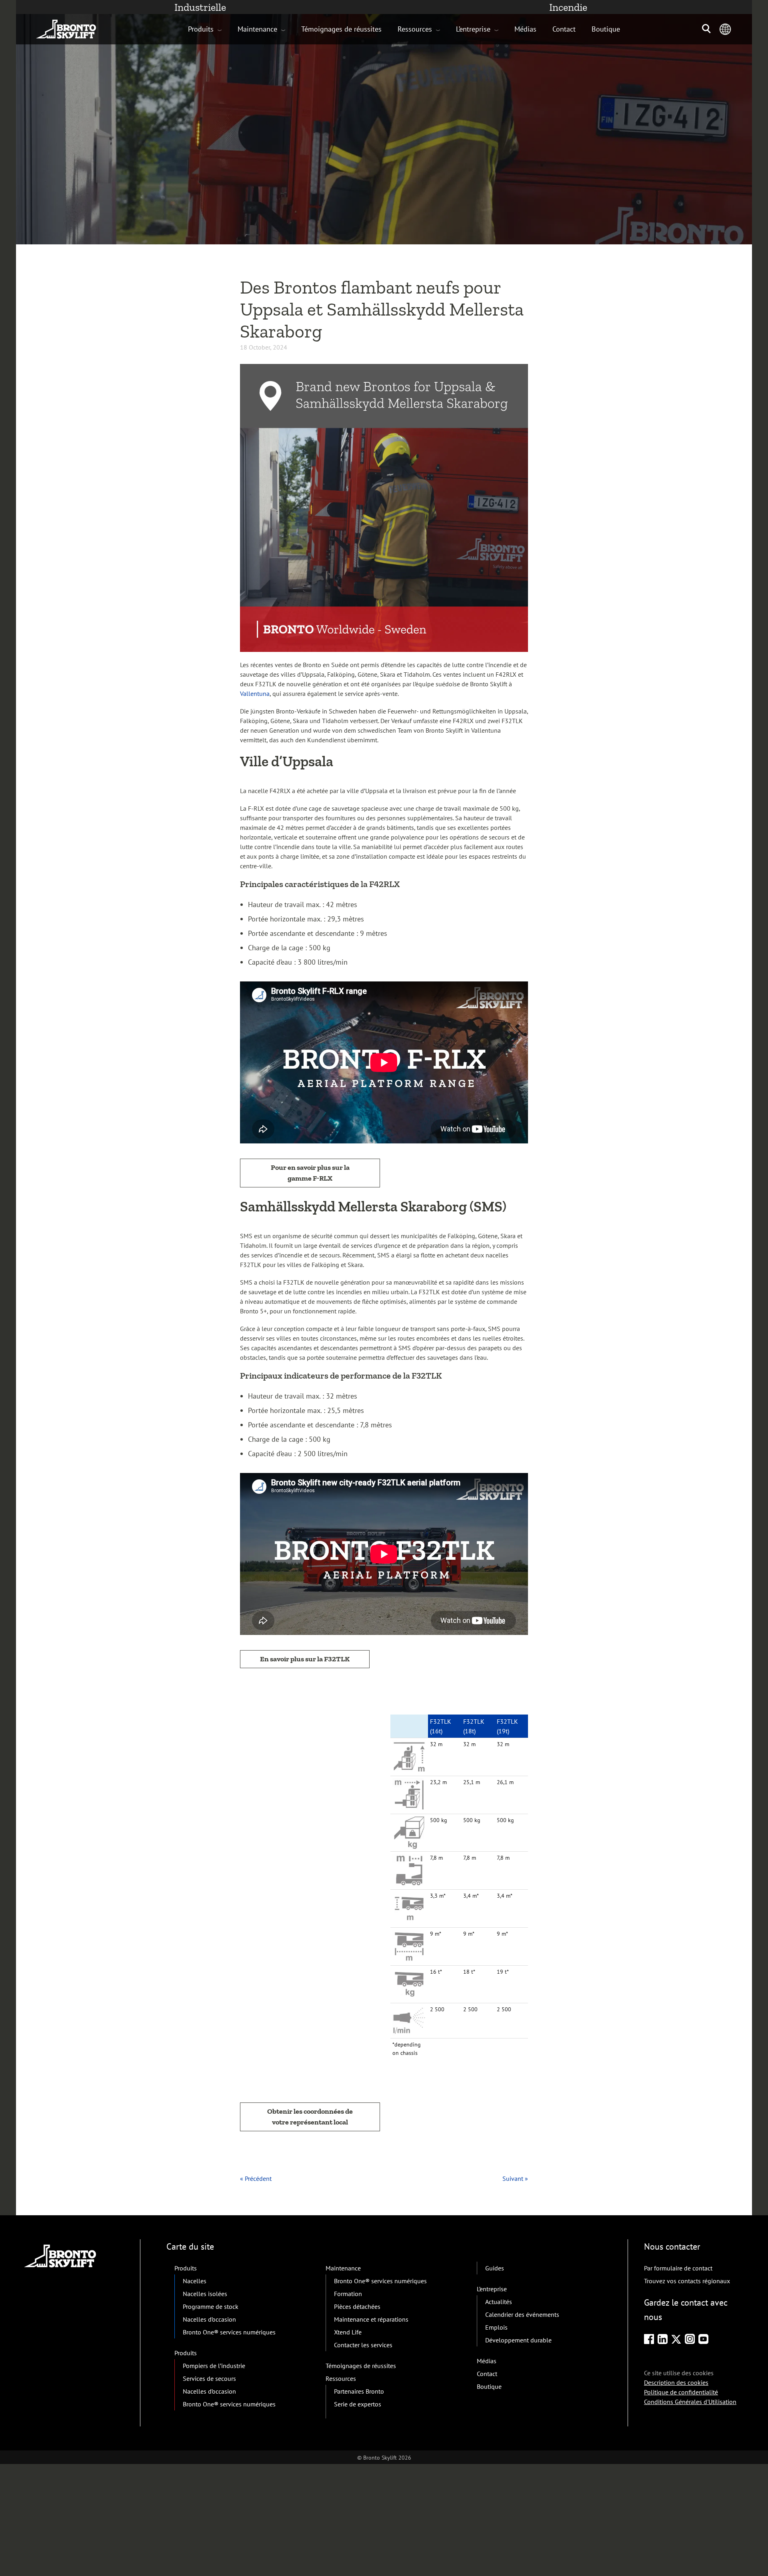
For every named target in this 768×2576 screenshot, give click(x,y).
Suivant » (515, 2178)
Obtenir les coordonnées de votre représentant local (310, 2117)
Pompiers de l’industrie (214, 2366)
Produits (201, 29)
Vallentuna (255, 693)
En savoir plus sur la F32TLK (305, 1659)
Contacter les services (363, 2345)
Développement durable (518, 2340)
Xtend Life (348, 2332)
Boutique (606, 29)
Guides (495, 2268)
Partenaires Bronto (359, 2391)
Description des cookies (676, 2382)
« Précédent (256, 2178)
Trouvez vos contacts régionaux (687, 2281)
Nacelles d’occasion (209, 2319)
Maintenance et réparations (371, 2319)
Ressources (415, 29)
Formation (348, 2294)
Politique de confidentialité (681, 2392)
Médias (525, 29)
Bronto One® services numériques (229, 2332)
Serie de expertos (358, 2404)
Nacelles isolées (205, 2294)
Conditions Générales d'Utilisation (690, 2401)
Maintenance (257, 29)
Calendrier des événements (522, 2314)
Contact (564, 29)
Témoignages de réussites (341, 29)
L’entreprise (473, 29)
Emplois (496, 2327)
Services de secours (209, 2378)
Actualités (499, 2302)
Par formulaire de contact (678, 2268)
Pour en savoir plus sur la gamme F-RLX (310, 1173)
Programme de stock (211, 2306)
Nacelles (195, 2281)
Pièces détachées (357, 2306)
